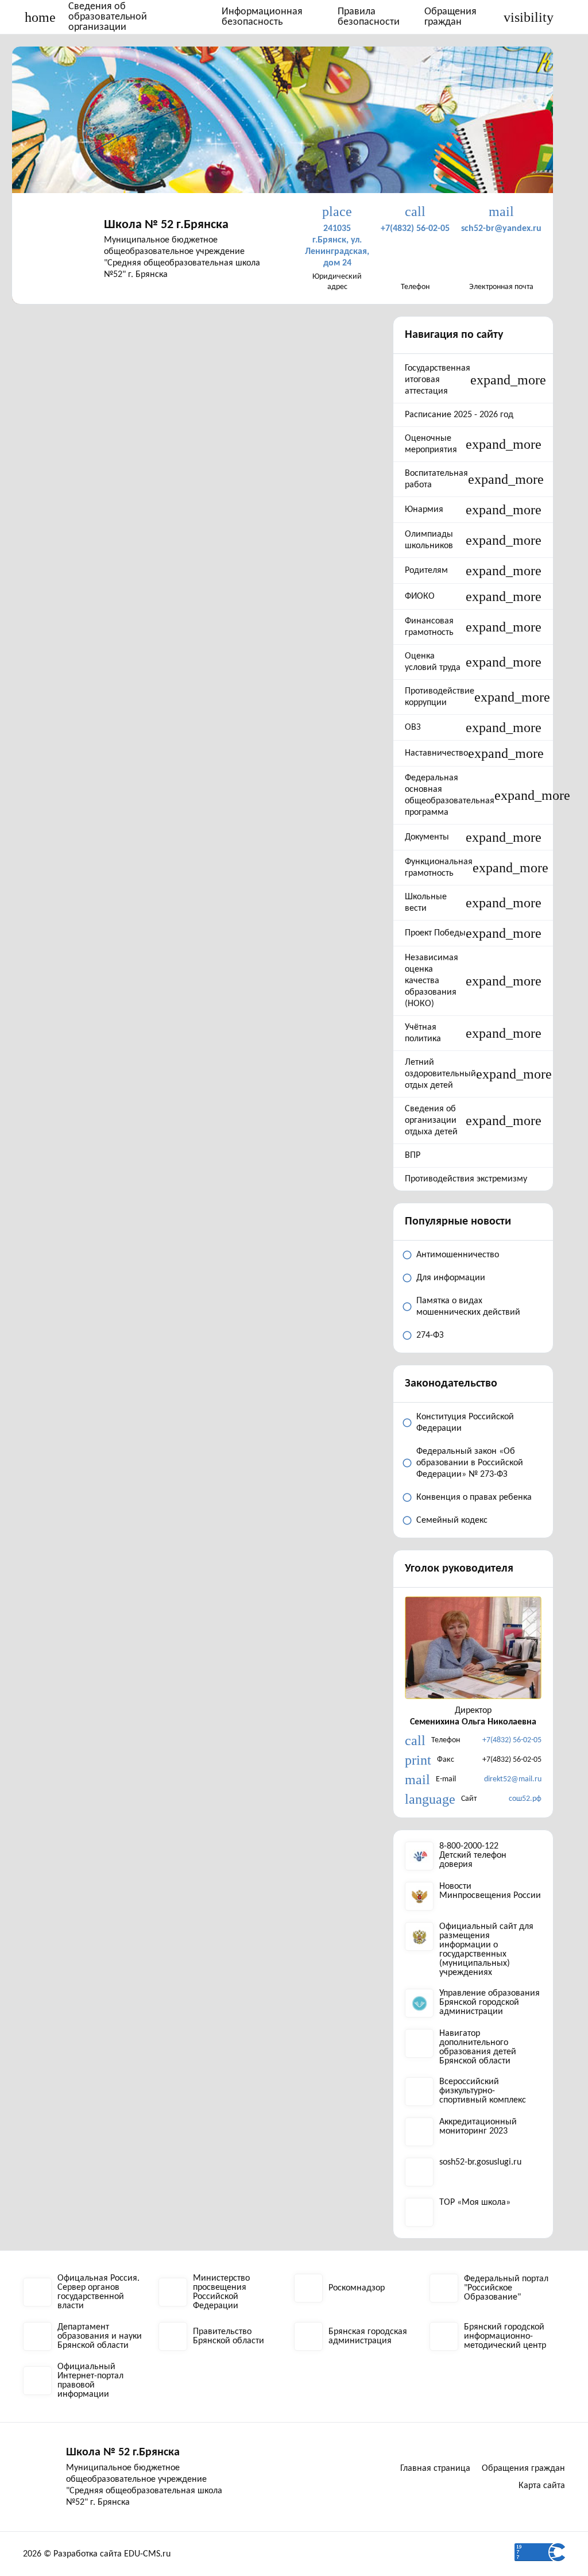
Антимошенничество (458, 1255)
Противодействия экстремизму (466, 1179)
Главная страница (435, 2469)
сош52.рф (525, 1799)
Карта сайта (542, 2486)
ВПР (413, 1156)
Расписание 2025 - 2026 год (459, 415)
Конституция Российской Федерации (465, 1423)
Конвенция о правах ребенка (474, 1497)
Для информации (451, 1278)
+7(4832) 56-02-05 (512, 1740)
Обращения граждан (450, 17)
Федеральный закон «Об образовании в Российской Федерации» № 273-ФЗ (470, 1463)
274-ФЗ (430, 1335)
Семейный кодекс (452, 1520)
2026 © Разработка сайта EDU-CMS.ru (97, 2554)
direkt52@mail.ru (513, 1779)
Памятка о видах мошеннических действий (468, 1307)
